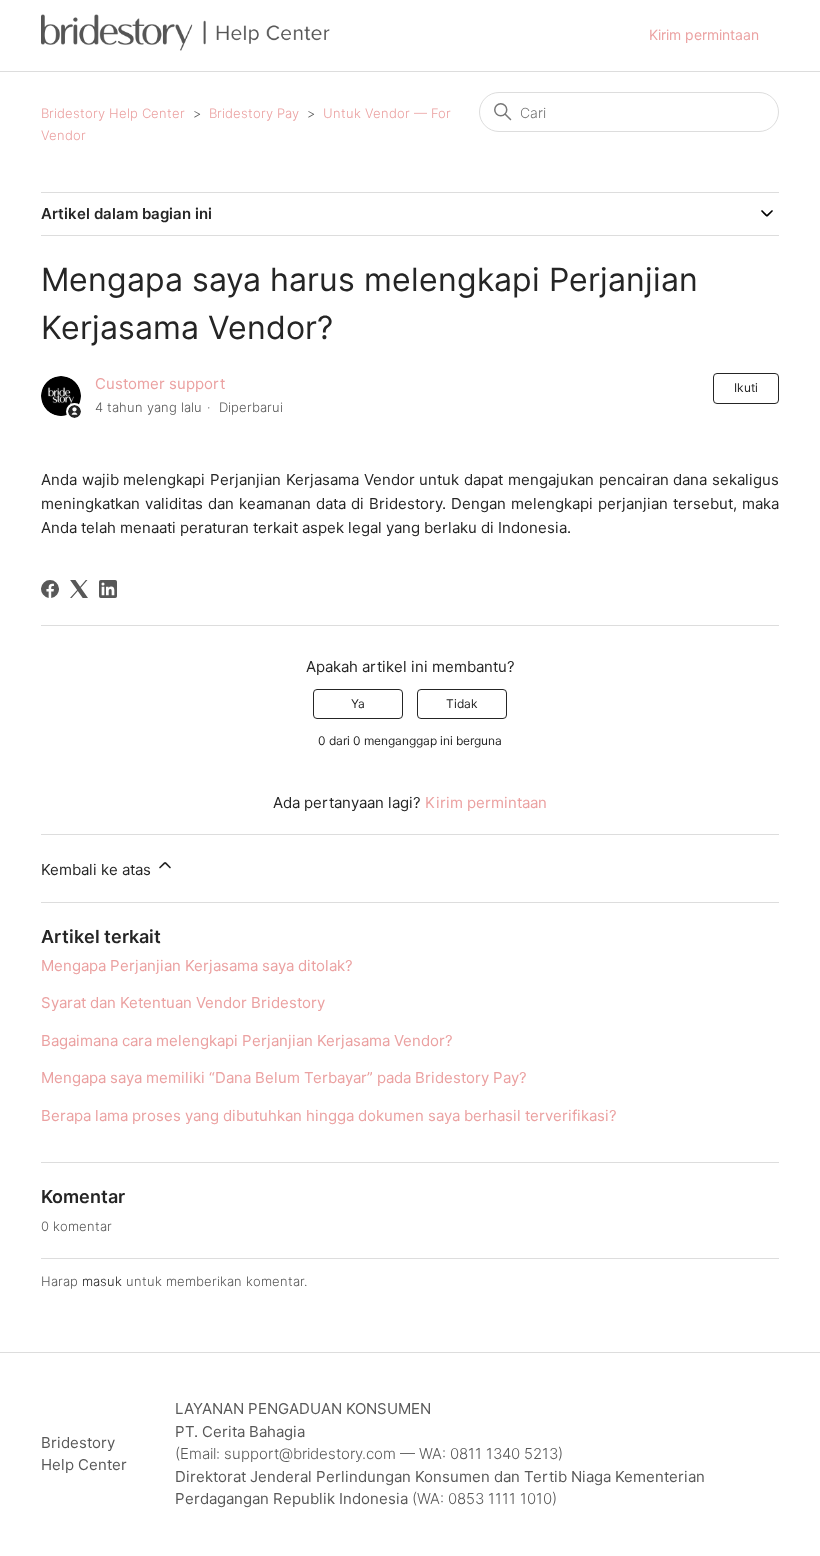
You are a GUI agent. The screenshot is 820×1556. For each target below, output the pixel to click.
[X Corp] (79, 589)
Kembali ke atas (98, 869)
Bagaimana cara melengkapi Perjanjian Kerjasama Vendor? (247, 1040)
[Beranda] (185, 45)
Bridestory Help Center (113, 113)
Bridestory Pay (254, 113)
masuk (102, 1281)
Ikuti (746, 387)
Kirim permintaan (704, 34)
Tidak (462, 703)
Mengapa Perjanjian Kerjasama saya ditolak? (197, 965)
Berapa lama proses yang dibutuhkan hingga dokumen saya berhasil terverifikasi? (329, 1115)
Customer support (160, 383)
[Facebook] (50, 589)
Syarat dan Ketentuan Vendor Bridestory (183, 1002)
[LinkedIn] (108, 589)
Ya (358, 703)
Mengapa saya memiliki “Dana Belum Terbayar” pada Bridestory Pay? (284, 1077)
